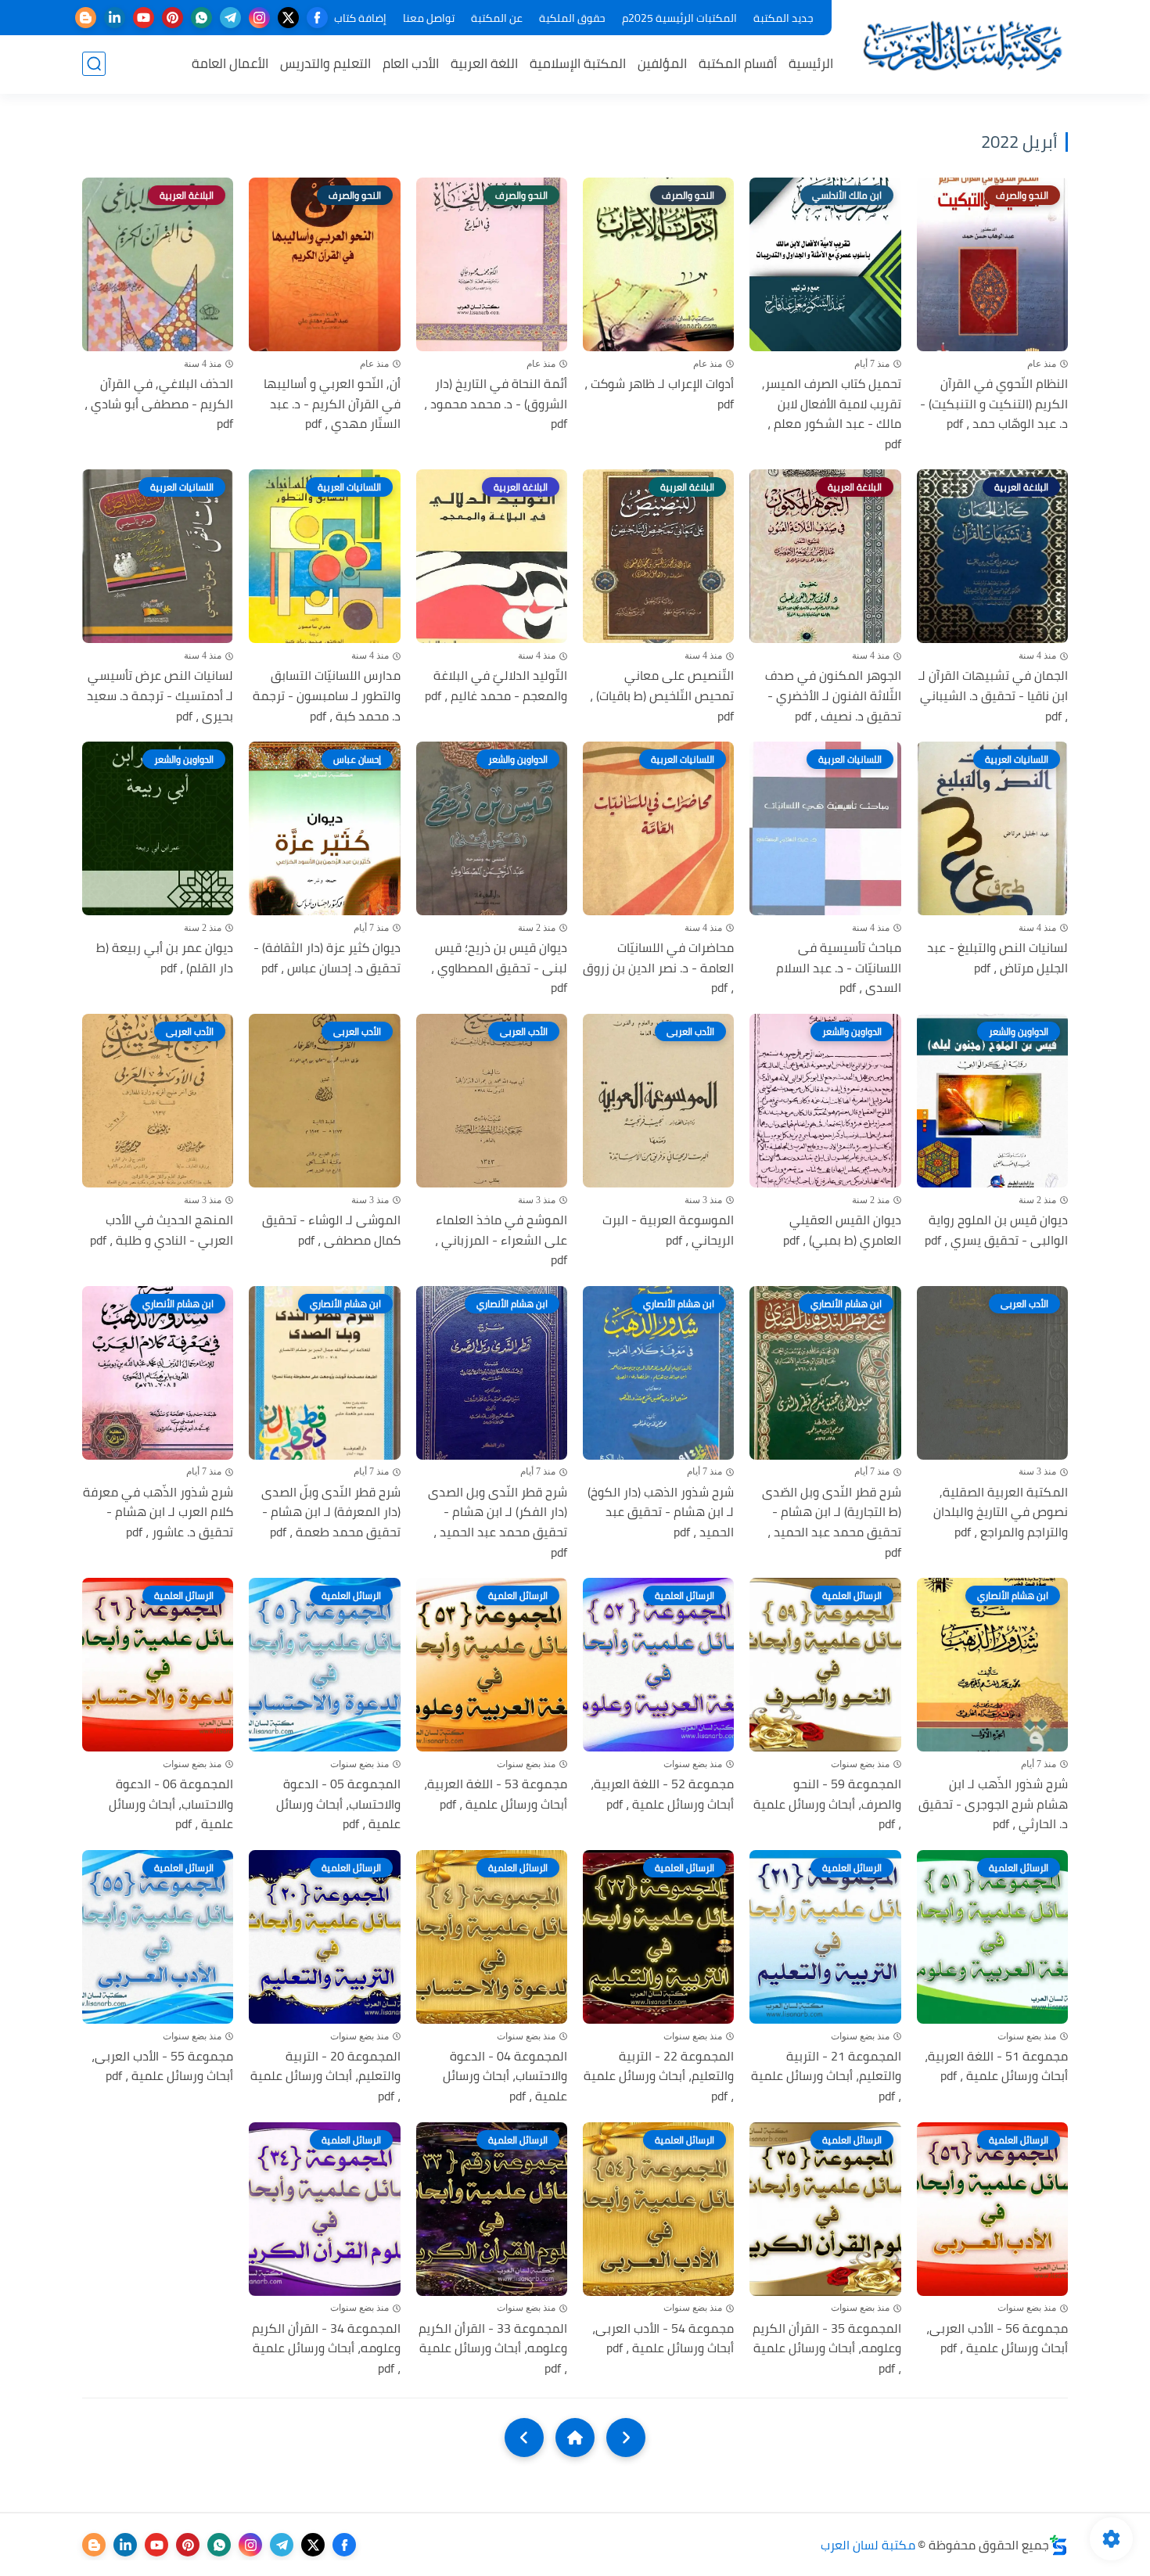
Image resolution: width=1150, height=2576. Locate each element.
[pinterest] (172, 18)
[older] (626, 2438)
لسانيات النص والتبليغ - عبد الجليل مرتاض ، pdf (997, 958)
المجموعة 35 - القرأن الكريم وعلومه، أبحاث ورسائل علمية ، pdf (827, 2349)
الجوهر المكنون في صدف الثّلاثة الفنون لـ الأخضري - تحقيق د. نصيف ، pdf (833, 696)
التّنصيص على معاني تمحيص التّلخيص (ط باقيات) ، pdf (662, 696)
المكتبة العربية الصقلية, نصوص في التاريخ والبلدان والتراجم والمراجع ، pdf (1001, 1513)
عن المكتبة (497, 18)
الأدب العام (411, 63)
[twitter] (288, 18)
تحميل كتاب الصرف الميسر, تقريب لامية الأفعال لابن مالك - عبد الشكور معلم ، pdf (831, 414)
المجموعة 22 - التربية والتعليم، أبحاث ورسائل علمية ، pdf (659, 2077)
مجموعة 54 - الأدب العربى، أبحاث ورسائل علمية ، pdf (663, 2339)
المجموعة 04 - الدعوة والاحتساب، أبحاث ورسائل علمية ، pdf (505, 2077)
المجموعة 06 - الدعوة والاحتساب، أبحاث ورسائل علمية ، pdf (171, 1804)
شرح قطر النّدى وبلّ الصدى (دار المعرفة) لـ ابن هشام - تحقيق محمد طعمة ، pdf (331, 1513)
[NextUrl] (524, 2438)
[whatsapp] (201, 18)
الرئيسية (811, 63)
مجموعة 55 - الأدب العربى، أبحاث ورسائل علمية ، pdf (162, 2066)
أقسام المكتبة (738, 63)
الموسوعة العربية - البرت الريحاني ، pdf (668, 1230)
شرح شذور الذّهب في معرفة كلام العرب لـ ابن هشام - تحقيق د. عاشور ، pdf (158, 1513)
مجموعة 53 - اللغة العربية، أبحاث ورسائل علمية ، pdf (496, 1794)
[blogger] (86, 18)
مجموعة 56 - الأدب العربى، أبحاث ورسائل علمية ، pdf (997, 2339)
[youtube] (144, 18)
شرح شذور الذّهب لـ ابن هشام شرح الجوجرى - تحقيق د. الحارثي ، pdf (993, 1804)
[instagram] (259, 18)
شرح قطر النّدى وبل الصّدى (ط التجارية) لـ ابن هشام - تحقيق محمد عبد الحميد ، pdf (831, 1522)
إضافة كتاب (360, 18)
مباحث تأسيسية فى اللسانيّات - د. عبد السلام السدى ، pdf (838, 968)
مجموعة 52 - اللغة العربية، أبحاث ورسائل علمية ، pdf (662, 1794)
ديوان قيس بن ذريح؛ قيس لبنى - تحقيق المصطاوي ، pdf (499, 968)
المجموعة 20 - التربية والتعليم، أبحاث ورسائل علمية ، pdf (325, 2077)
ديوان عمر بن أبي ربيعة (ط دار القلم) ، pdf (165, 958)
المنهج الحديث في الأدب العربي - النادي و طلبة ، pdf (162, 1230)
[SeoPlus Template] (1058, 2545)
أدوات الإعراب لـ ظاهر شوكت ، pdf (659, 394)
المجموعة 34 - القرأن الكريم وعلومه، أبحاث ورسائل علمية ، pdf (326, 2349)
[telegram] (230, 18)
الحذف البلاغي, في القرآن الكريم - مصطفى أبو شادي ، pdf (159, 404)
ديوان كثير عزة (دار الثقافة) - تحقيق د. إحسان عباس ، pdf (327, 958)
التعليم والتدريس (325, 63)
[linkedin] (115, 18)
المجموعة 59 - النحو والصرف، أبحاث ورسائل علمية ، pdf (827, 1804)
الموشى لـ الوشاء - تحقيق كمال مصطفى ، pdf (331, 1230)
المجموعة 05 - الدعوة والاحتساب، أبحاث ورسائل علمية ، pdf (338, 1804)
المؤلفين (662, 63)
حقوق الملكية (572, 18)
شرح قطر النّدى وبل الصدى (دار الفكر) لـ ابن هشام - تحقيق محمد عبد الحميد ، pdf (498, 1522)
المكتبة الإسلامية (578, 63)
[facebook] (317, 18)
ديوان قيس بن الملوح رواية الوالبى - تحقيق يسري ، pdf (996, 1230)
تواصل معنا (429, 18)
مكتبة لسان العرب (868, 2545)
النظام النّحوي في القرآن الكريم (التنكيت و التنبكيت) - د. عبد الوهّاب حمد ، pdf (994, 404)
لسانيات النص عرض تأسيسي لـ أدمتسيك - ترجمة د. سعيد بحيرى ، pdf (160, 696)
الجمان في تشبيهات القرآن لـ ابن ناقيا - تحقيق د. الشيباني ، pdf (993, 696)
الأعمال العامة (230, 63)
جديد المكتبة (783, 18)
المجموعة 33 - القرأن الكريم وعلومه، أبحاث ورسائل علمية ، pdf (493, 2349)
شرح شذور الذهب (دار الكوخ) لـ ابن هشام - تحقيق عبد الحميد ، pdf (661, 1513)
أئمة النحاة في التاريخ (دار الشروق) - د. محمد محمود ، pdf (496, 404)
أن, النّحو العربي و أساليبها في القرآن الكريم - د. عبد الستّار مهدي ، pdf (332, 404)
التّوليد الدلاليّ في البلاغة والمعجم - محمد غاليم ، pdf (496, 686)
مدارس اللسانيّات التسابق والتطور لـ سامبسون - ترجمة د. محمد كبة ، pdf (326, 696)
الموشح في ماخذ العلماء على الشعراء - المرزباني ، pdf (501, 1240)
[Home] (575, 2438)
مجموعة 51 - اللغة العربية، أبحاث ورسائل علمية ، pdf (996, 2066)
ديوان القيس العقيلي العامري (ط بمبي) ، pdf (842, 1230)
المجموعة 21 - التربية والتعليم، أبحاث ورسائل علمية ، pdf (826, 2077)
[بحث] (94, 64)
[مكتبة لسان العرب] (962, 46)
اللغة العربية (484, 63)
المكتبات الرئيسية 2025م (679, 18)
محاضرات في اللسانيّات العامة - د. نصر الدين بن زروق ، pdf (658, 968)
